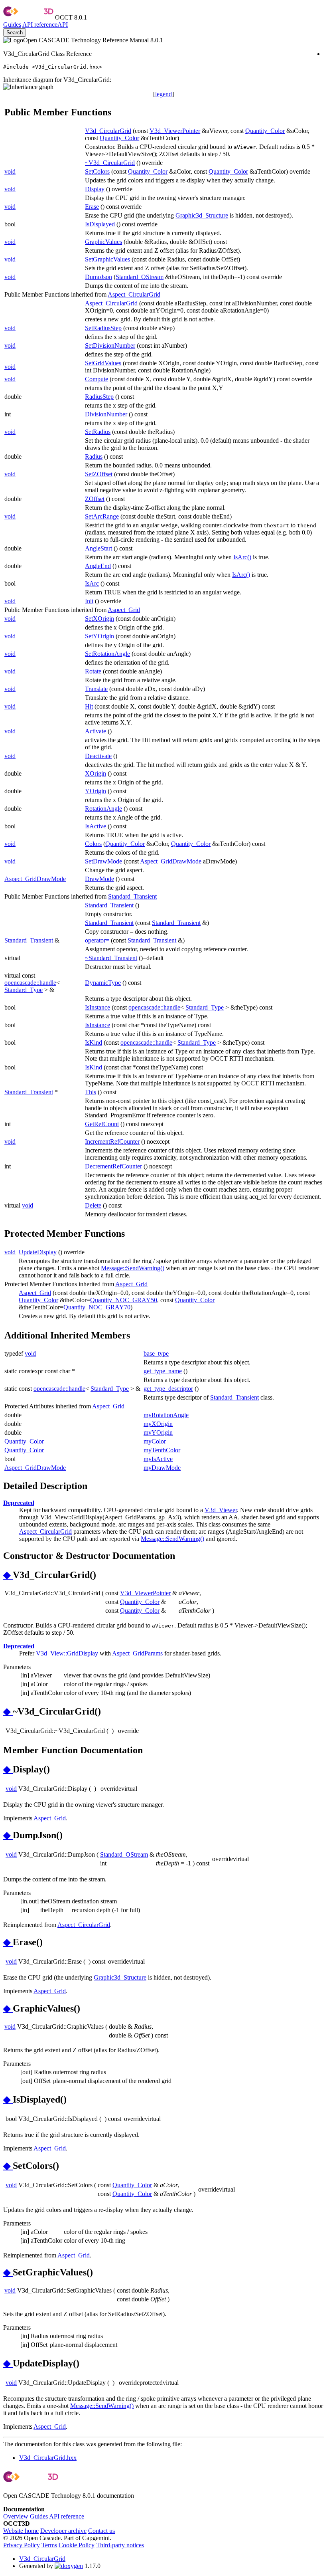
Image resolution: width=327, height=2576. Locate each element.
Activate (96, 731)
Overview (16, 2516)
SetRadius (98, 432)
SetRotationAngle (107, 654)
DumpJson (98, 277)
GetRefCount (102, 1124)
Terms (49, 2545)
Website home (21, 2531)
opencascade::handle (30, 983)
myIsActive (158, 1459)
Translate (96, 689)
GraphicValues (103, 242)
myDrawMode (162, 1468)
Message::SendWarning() (133, 1268)
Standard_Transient (132, 896)
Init (89, 601)
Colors (93, 844)
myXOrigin (158, 1424)
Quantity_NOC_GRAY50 (124, 1300)
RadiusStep (99, 397)
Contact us (101, 2531)
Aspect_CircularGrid (134, 294)
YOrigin (96, 791)
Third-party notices (120, 2545)
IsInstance (98, 1007)
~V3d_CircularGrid (110, 163)
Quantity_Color (265, 131)
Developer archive (63, 2531)
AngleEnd (98, 566)
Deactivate (98, 756)
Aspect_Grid (124, 610)
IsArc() (242, 557)
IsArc (92, 583)
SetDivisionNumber (110, 346)
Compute (97, 379)
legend (163, 94)
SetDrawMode (103, 861)
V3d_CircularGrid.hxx (48, 2458)
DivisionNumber (106, 414)
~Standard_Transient (111, 958)
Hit (89, 706)
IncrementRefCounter (112, 1141)
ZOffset (95, 499)
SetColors (97, 171)
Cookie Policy (77, 2545)
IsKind (94, 1042)
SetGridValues (103, 363)
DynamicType (103, 983)
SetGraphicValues (107, 259)
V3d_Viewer (221, 1510)
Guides (12, 25)
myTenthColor (162, 1450)
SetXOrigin (99, 619)
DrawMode (99, 879)
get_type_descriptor (168, 1389)
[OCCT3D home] (28, 17)
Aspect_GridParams (137, 1653)
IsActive (96, 826)
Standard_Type (24, 990)
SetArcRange (102, 516)
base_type (156, 1353)
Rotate (93, 671)
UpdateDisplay (38, 1252)
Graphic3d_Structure (202, 215)
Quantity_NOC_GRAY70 (97, 1307)
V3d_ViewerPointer (175, 131)
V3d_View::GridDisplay (67, 1653)
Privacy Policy (22, 2545)
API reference (67, 2516)
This (91, 1092)
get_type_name (163, 1371)
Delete (93, 1205)
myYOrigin (158, 1433)
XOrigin (96, 773)
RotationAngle (103, 809)
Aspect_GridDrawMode (171, 861)
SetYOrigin (99, 636)
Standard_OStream (140, 277)
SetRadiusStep (103, 328)
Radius (94, 456)
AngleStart (98, 548)
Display (95, 189)
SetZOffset (99, 474)
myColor (155, 1441)
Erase (92, 207)
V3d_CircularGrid (108, 131)
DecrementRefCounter (113, 1166)
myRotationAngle (166, 1415)
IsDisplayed (100, 224)
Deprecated (19, 1503)
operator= (97, 940)
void (10, 171)
